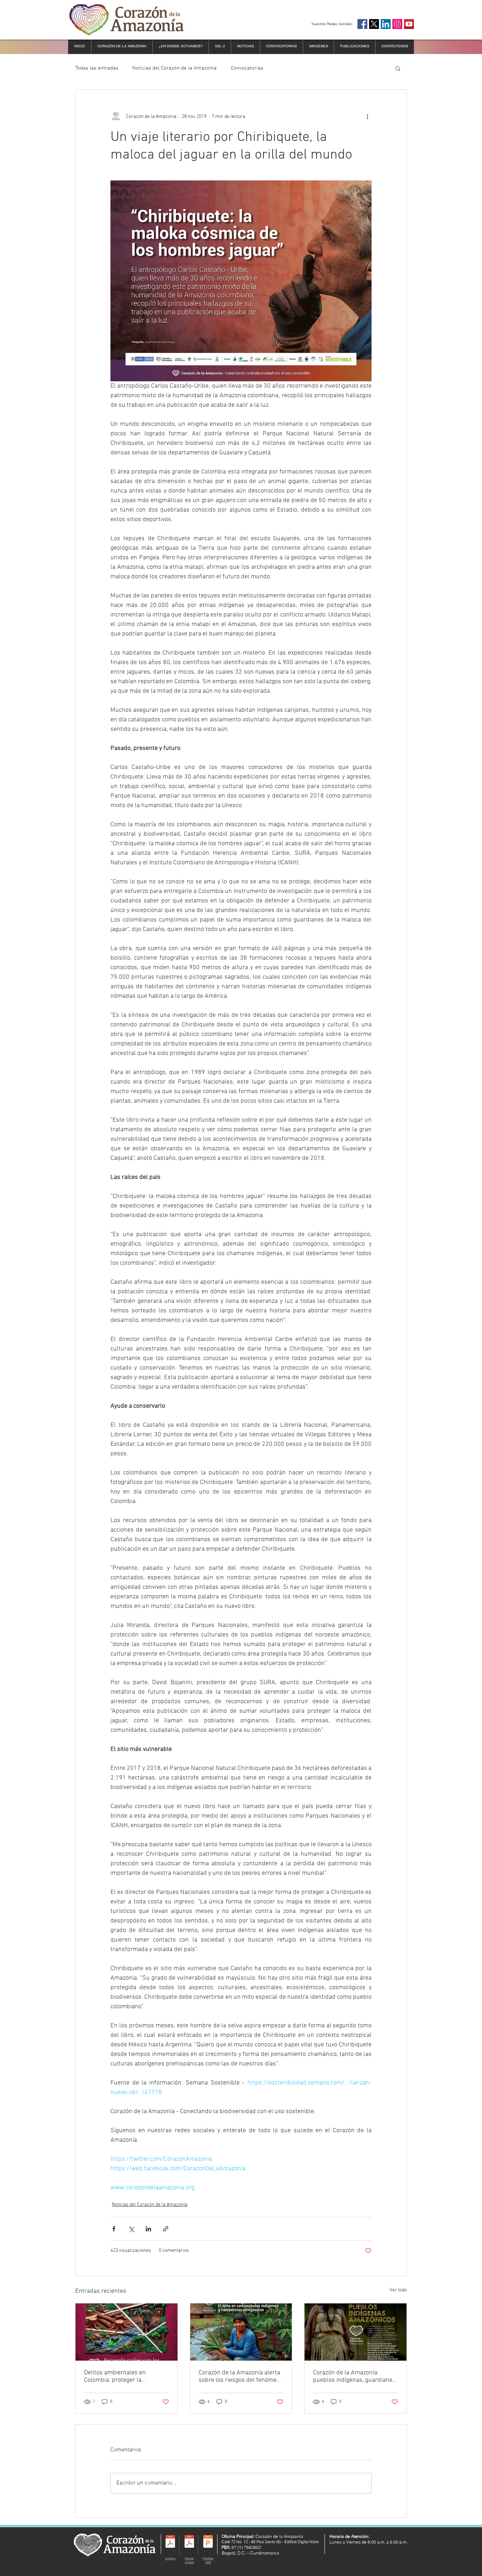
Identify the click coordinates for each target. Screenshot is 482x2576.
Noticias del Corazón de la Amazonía (174, 68)
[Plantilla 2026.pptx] (208, 2542)
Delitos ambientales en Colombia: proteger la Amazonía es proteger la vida (123, 2377)
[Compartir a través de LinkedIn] (148, 2229)
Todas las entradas (97, 68)
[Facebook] (362, 24)
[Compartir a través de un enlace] (166, 2229)
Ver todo (398, 2290)
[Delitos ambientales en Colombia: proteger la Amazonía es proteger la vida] (126, 2332)
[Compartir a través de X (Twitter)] (131, 2229)
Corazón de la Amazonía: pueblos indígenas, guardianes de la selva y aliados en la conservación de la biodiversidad (354, 2377)
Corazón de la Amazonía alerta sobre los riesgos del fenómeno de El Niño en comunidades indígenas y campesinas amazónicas (241, 2377)
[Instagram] (397, 24)
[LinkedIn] (386, 24)
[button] (398, 68)
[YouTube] (409, 24)
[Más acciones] (367, 117)
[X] (374, 24)
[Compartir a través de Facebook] (114, 2229)
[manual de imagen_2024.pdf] (189, 2542)
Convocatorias (247, 68)
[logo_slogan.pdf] (170, 2542)
